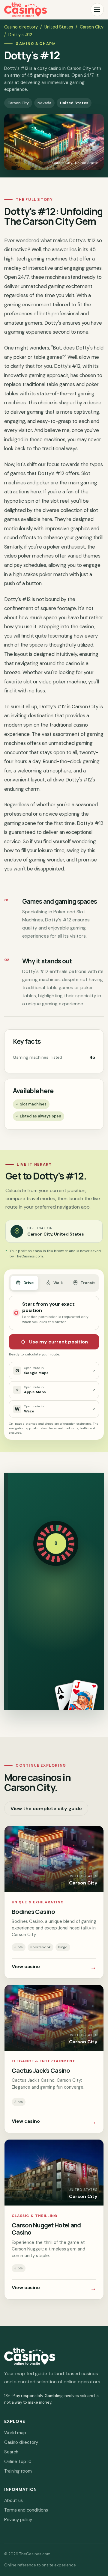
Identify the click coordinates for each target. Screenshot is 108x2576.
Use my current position (58, 1342)
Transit (88, 1283)
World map (15, 2433)
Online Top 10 (18, 2461)
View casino (54, 1967)
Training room (18, 2471)
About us (13, 2500)
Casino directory (21, 27)
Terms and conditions (26, 2510)
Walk (58, 1283)
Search (11, 2452)
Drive (28, 1283)
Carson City (92, 27)
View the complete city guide (46, 1809)
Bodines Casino (33, 1911)
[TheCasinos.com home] (25, 10)
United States (59, 27)
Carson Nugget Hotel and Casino (46, 2229)
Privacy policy (18, 2520)
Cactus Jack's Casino (41, 2070)
